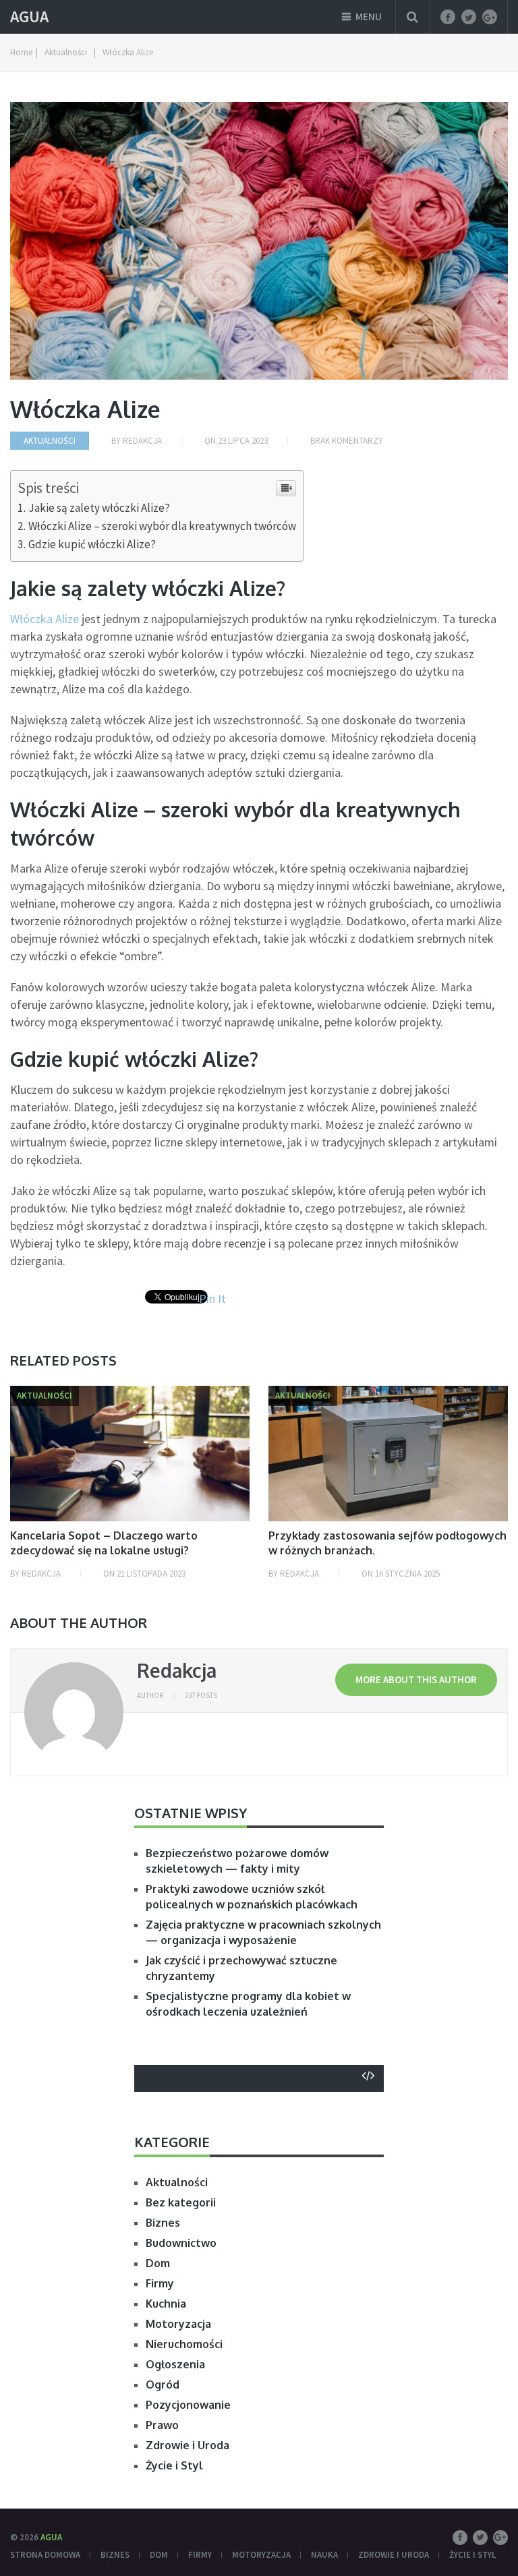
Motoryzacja (178, 2324)
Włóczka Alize (45, 619)
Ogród (163, 2384)
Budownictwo (181, 2243)
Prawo (162, 2425)
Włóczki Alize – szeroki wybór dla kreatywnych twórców (162, 526)
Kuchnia (166, 2304)
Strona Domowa (45, 2555)
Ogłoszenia (175, 2364)
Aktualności (50, 441)
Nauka (324, 2555)
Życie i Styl (174, 2465)
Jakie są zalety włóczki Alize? (99, 508)
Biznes (163, 2223)
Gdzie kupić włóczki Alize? (92, 544)
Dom (158, 2263)
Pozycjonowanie (188, 2405)
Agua (29, 17)
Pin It (212, 1298)
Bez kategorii (181, 2202)
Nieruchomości (184, 2344)
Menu (369, 17)
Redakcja (142, 441)
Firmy (160, 2283)
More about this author (416, 1679)
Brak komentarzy (347, 441)
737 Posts (201, 1695)
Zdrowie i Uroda (188, 2445)
